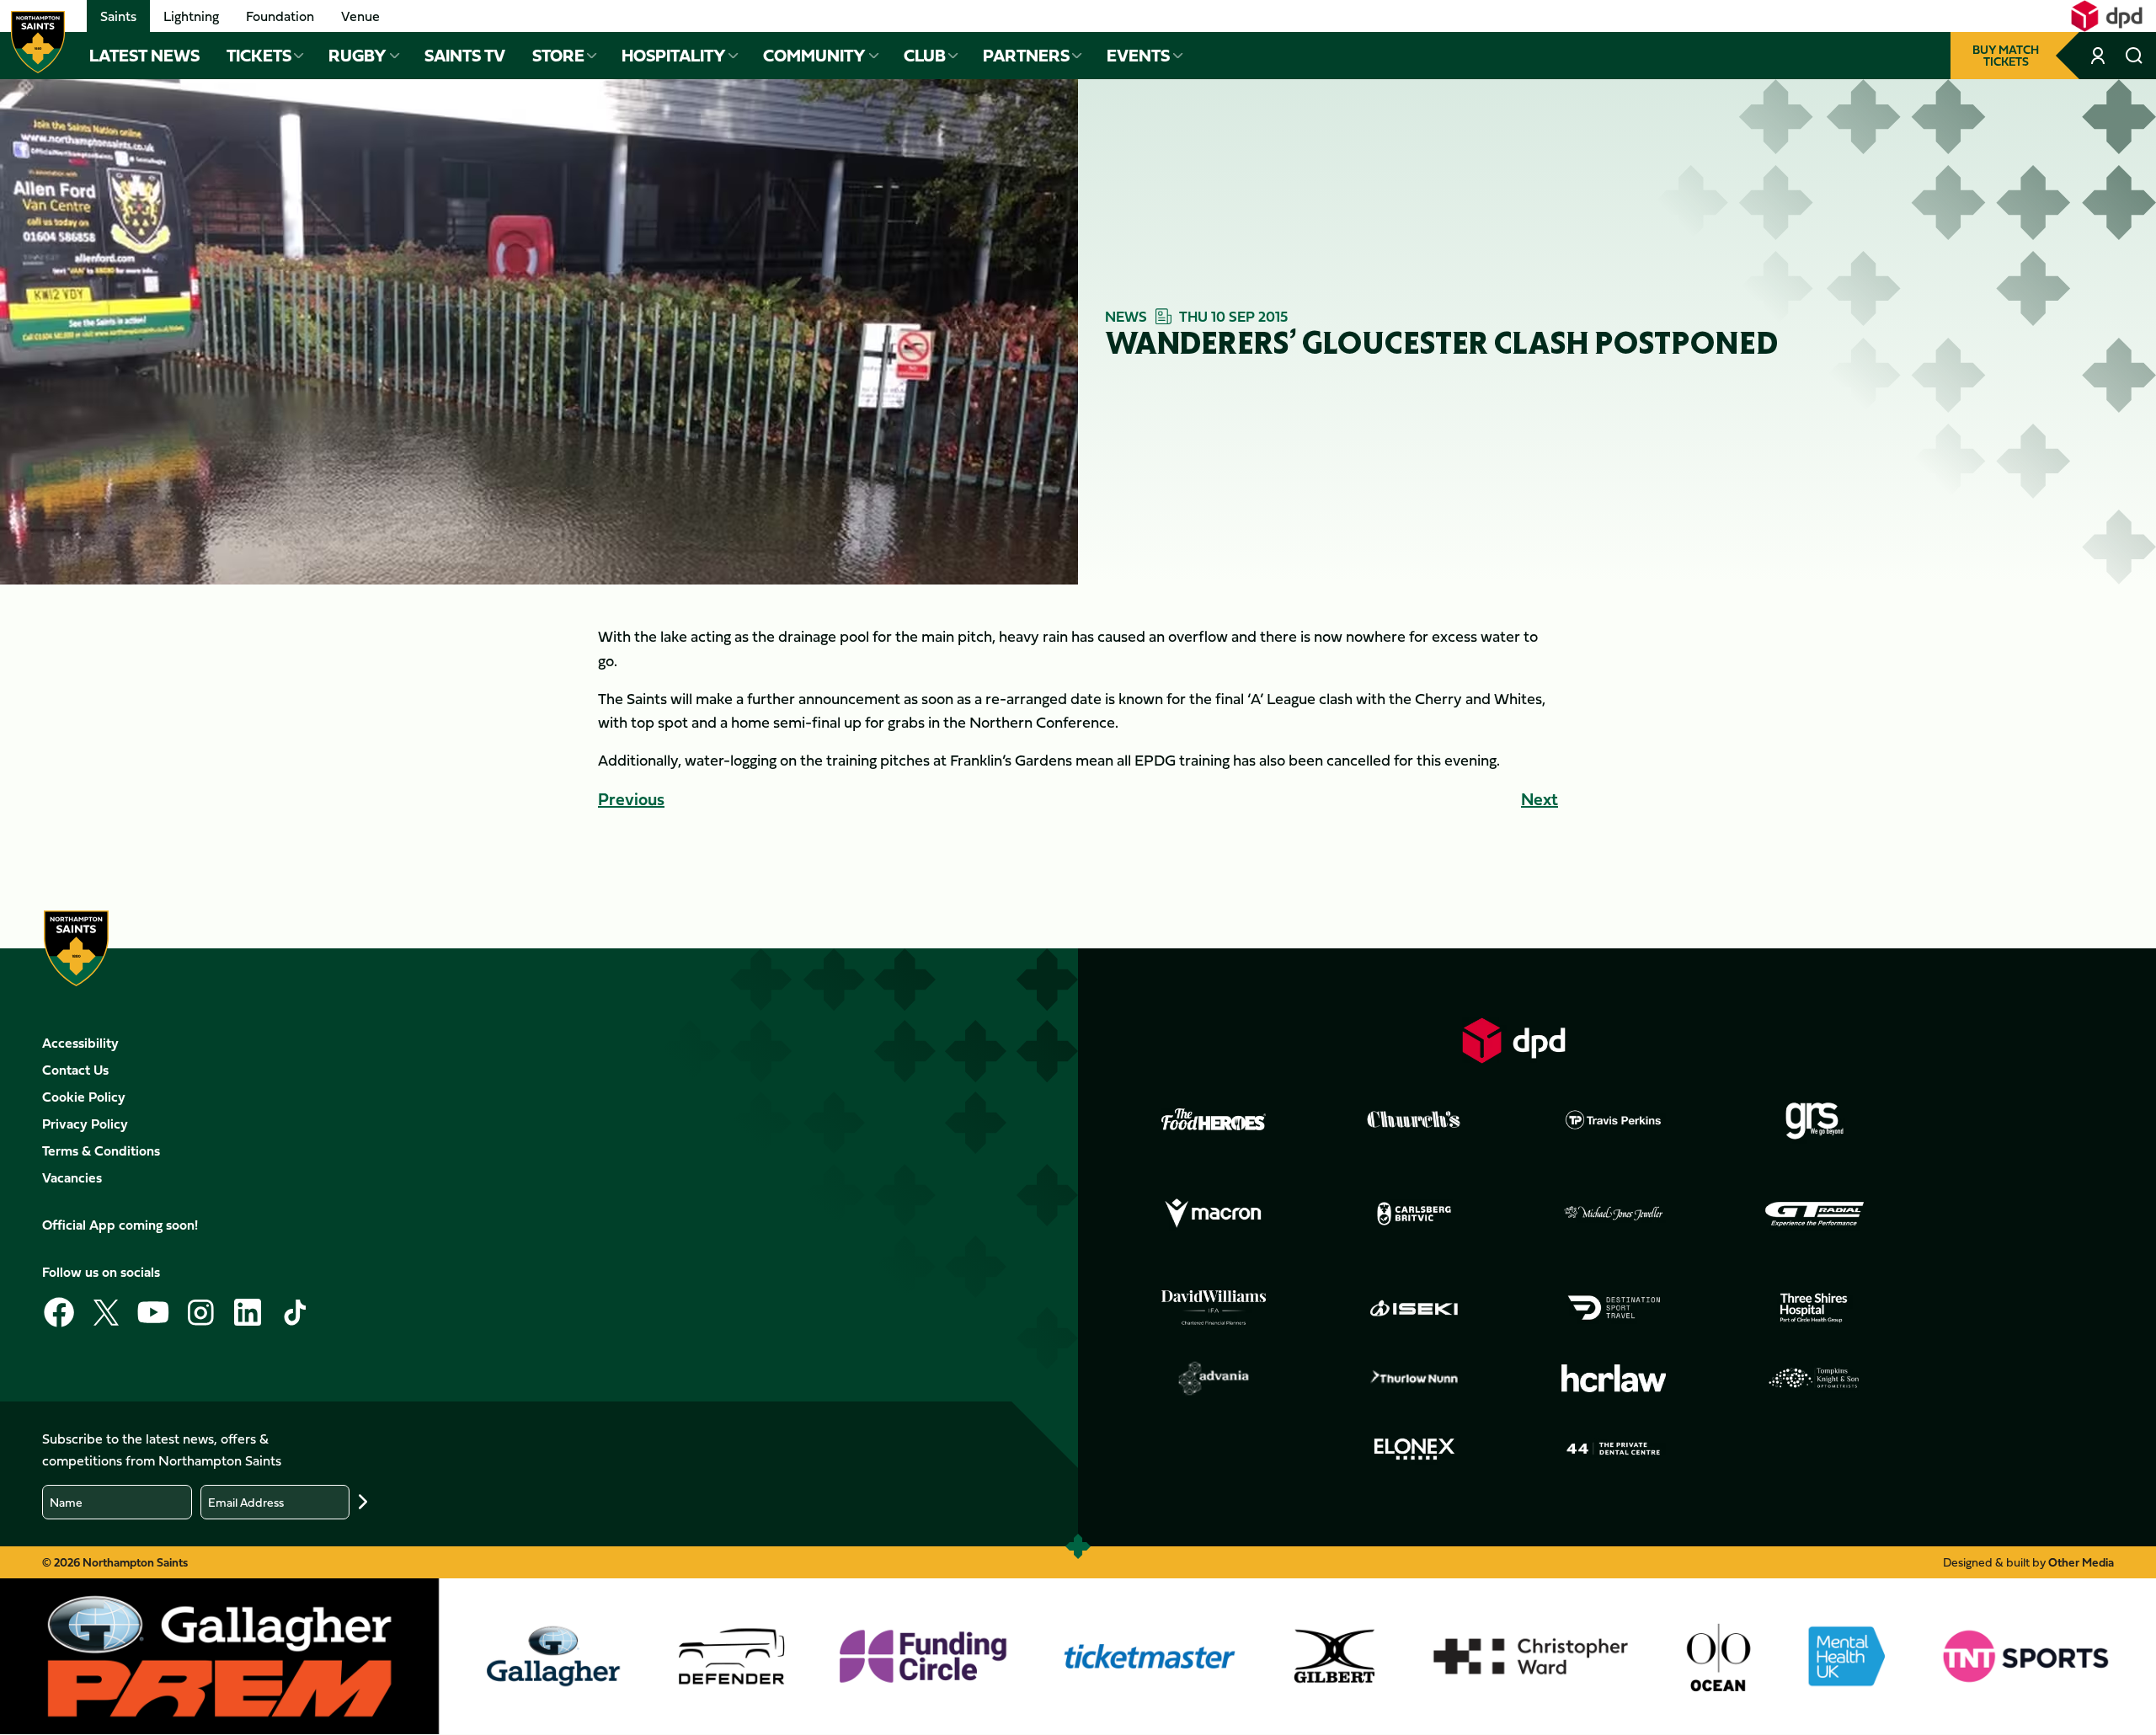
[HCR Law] (1614, 1378)
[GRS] (1814, 1119)
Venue (360, 16)
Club (925, 56)
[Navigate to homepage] (38, 42)
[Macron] (1214, 1214)
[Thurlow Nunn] (1414, 1379)
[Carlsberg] (1414, 1214)
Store (558, 56)
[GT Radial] (1814, 1214)
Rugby (358, 56)
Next (1540, 799)
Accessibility (80, 1043)
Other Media (2081, 1562)
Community (814, 56)
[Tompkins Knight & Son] (1814, 1378)
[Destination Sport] (1614, 1308)
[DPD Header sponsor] (2107, 16)
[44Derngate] (1614, 1449)
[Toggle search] (2134, 56)
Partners (1026, 56)
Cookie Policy (84, 1097)
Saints (118, 16)
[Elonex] (1414, 1449)
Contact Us (75, 1070)
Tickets (259, 56)
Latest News (144, 56)
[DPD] (1514, 1041)
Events (1138, 56)
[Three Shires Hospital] (1814, 1308)
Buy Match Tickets (2006, 55)
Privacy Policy (85, 1124)
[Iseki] (1414, 1308)
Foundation (280, 16)
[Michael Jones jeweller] (1614, 1214)
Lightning (191, 16)
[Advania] (1214, 1379)
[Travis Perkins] (1614, 1119)
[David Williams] (1214, 1308)
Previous (631, 799)
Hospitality (674, 56)
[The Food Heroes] (1214, 1119)
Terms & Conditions (101, 1150)
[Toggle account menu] (2099, 56)
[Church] (1414, 1119)
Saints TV (465, 56)
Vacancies (72, 1177)
